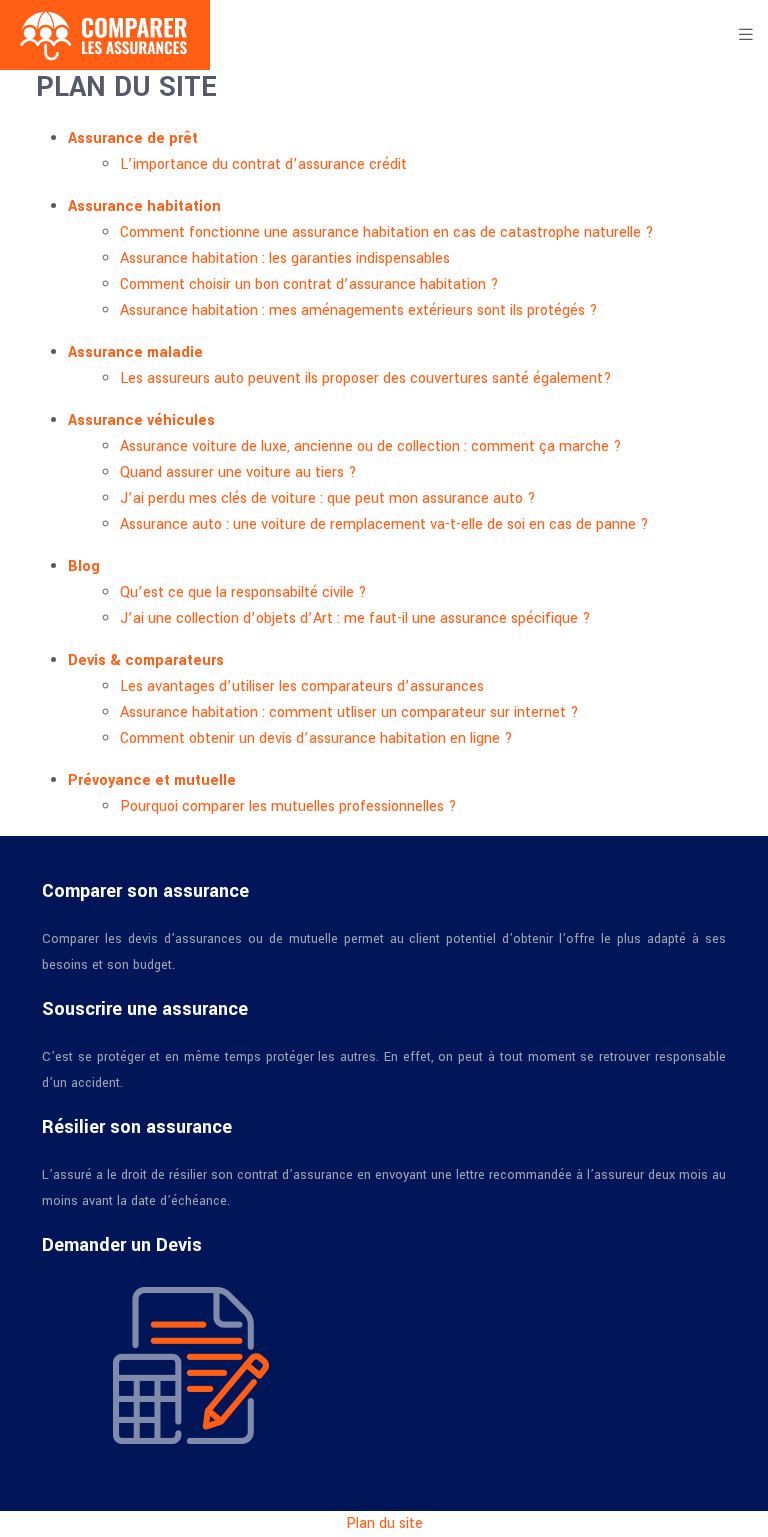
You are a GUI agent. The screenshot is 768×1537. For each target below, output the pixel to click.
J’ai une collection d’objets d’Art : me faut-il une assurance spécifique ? (355, 618)
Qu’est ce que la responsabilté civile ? (243, 592)
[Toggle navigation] (746, 35)
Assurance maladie (135, 352)
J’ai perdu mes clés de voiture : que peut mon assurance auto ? (328, 498)
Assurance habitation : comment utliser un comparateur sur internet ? (349, 712)
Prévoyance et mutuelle (152, 780)
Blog (84, 566)
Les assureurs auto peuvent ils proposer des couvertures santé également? (366, 378)
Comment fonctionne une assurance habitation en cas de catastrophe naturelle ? (387, 232)
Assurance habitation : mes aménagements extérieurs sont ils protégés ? (359, 310)
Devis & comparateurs (146, 660)
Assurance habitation (144, 206)
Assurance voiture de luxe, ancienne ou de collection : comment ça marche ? (371, 446)
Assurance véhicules (141, 420)
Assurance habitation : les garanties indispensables (285, 258)
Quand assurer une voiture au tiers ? (238, 472)
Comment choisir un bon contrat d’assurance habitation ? (309, 284)
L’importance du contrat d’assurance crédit (263, 164)
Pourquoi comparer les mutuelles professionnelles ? (288, 806)
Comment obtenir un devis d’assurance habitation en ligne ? (316, 738)
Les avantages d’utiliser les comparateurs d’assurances (302, 686)
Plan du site (384, 1523)
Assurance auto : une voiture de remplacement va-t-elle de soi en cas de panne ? (384, 524)
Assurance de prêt (133, 138)
